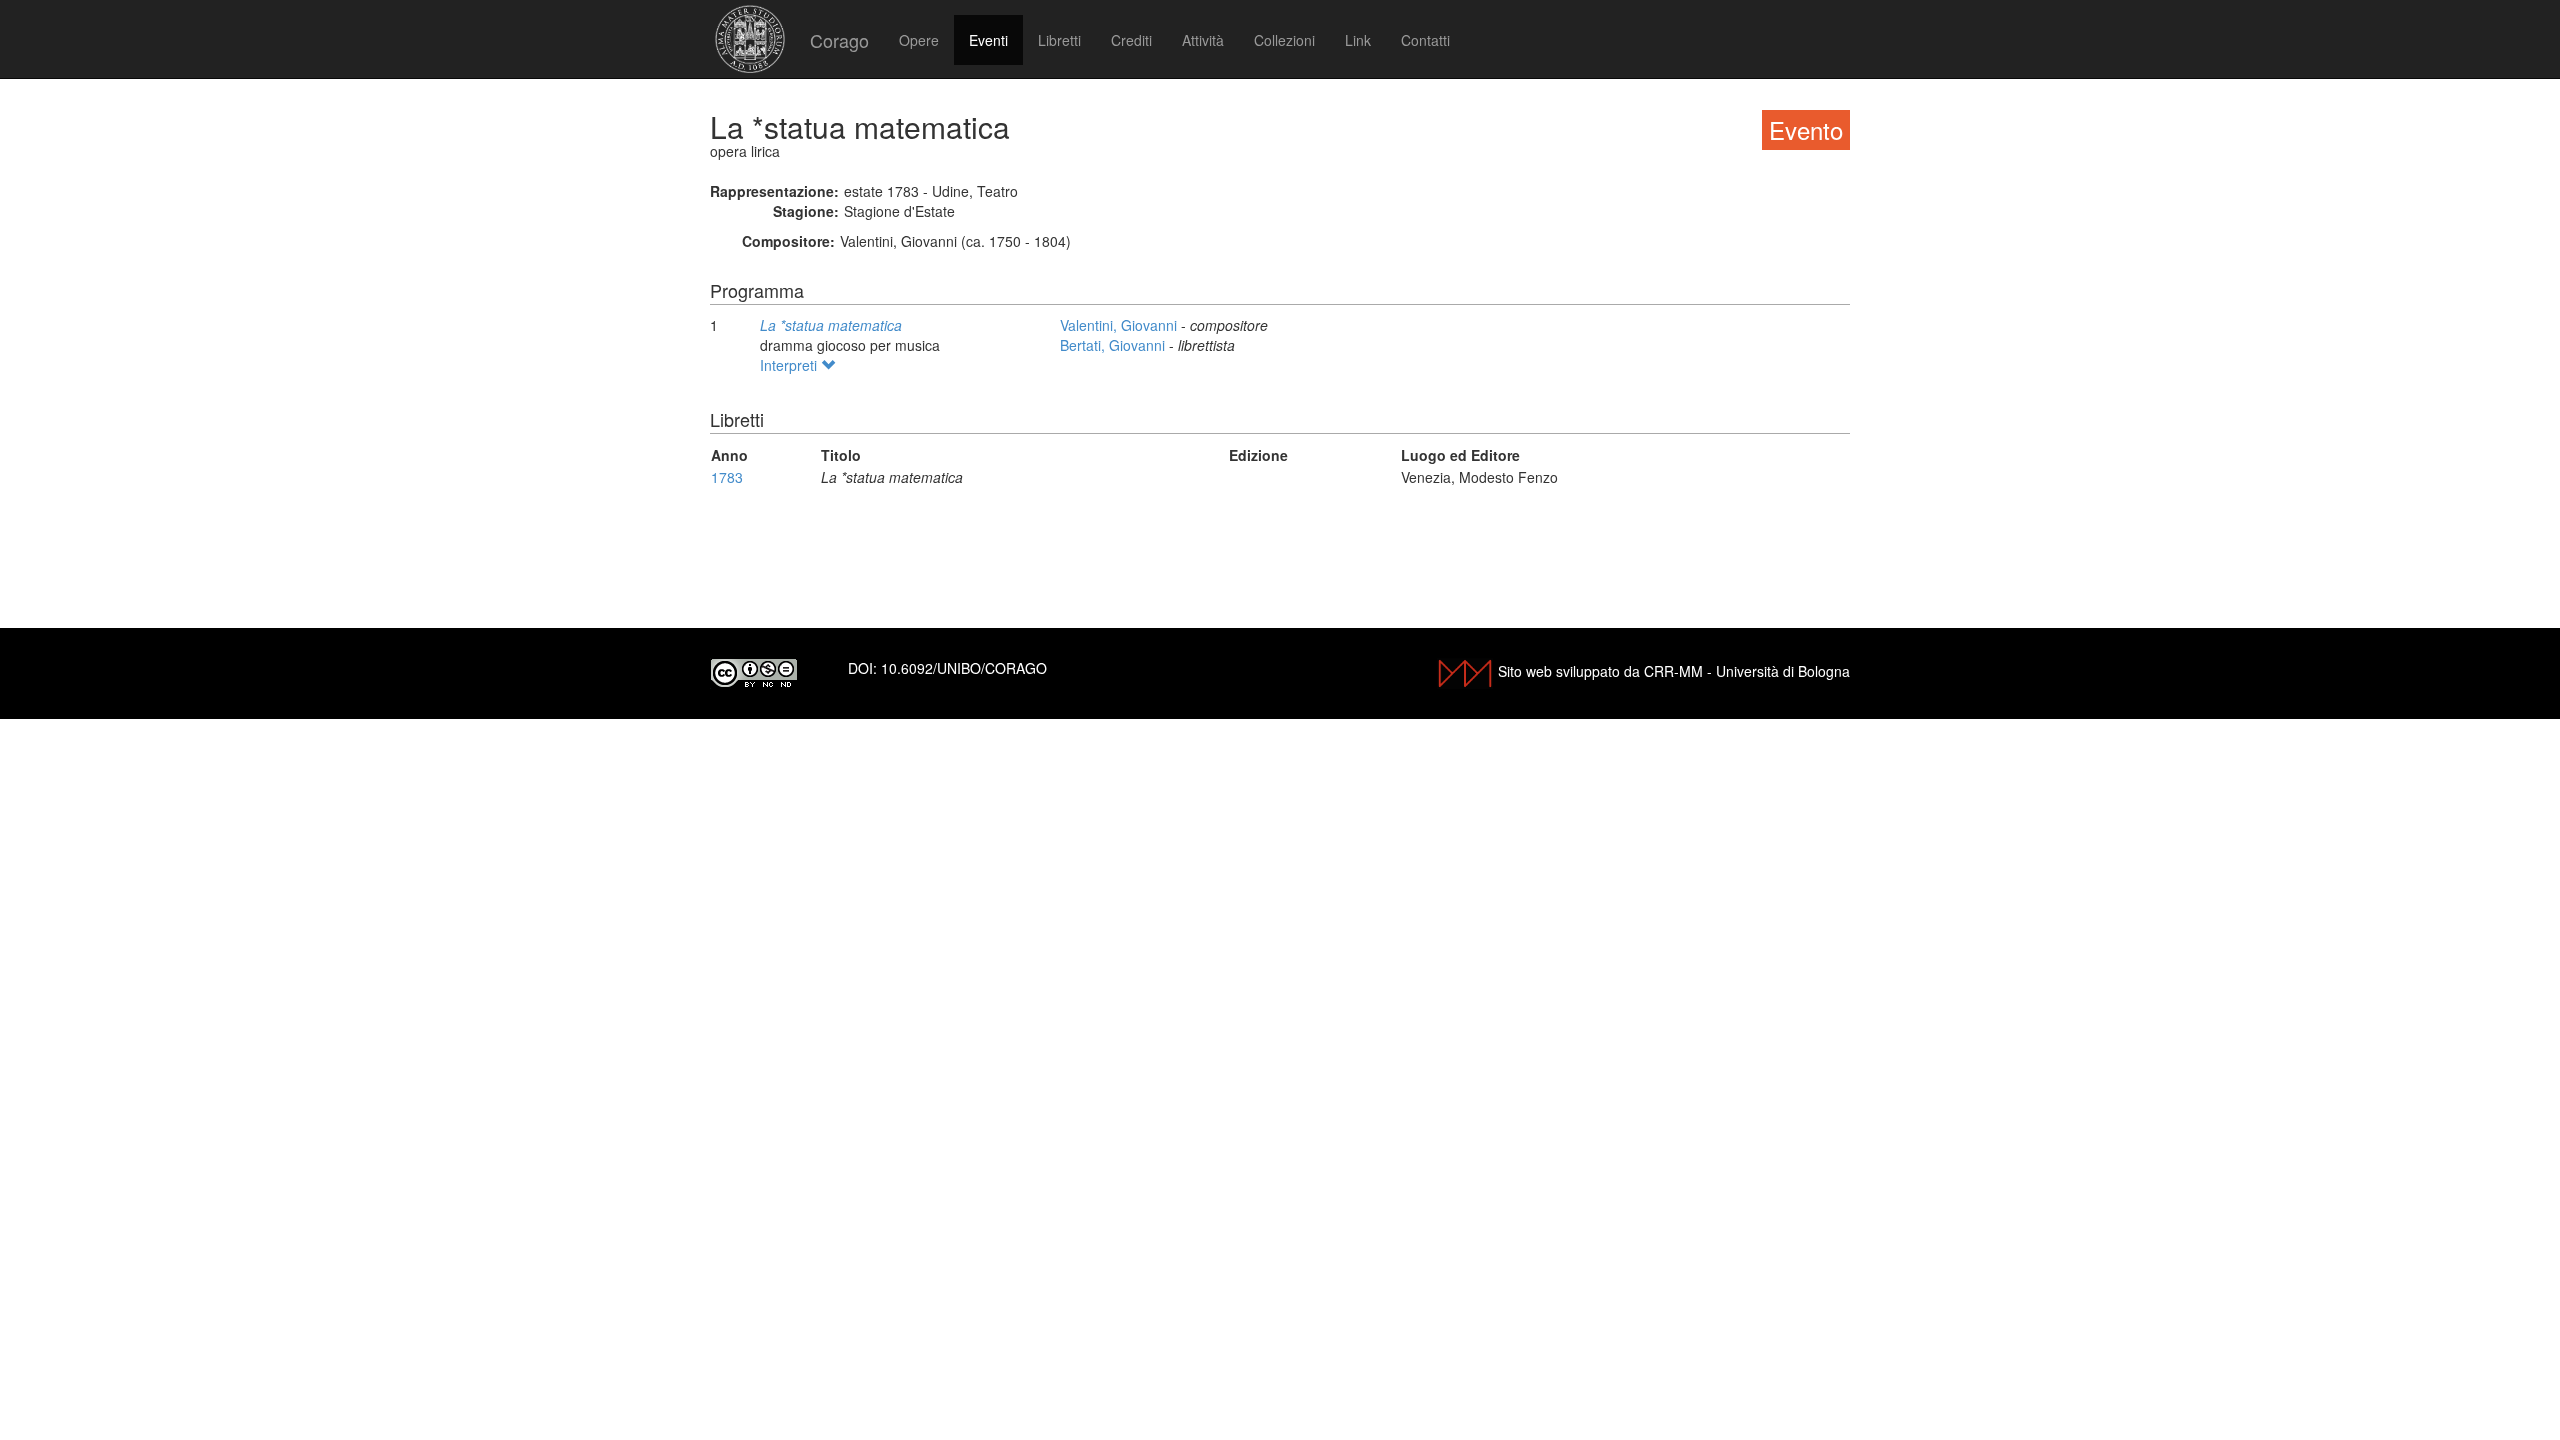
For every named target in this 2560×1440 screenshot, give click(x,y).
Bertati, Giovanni (1114, 345)
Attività (1203, 40)
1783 (727, 477)
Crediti (1131, 40)
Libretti (1059, 40)
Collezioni (1284, 40)
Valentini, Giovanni (1120, 325)
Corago (839, 40)
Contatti (1425, 40)
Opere (919, 40)
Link (1358, 40)
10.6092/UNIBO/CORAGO (964, 668)
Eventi (988, 40)
